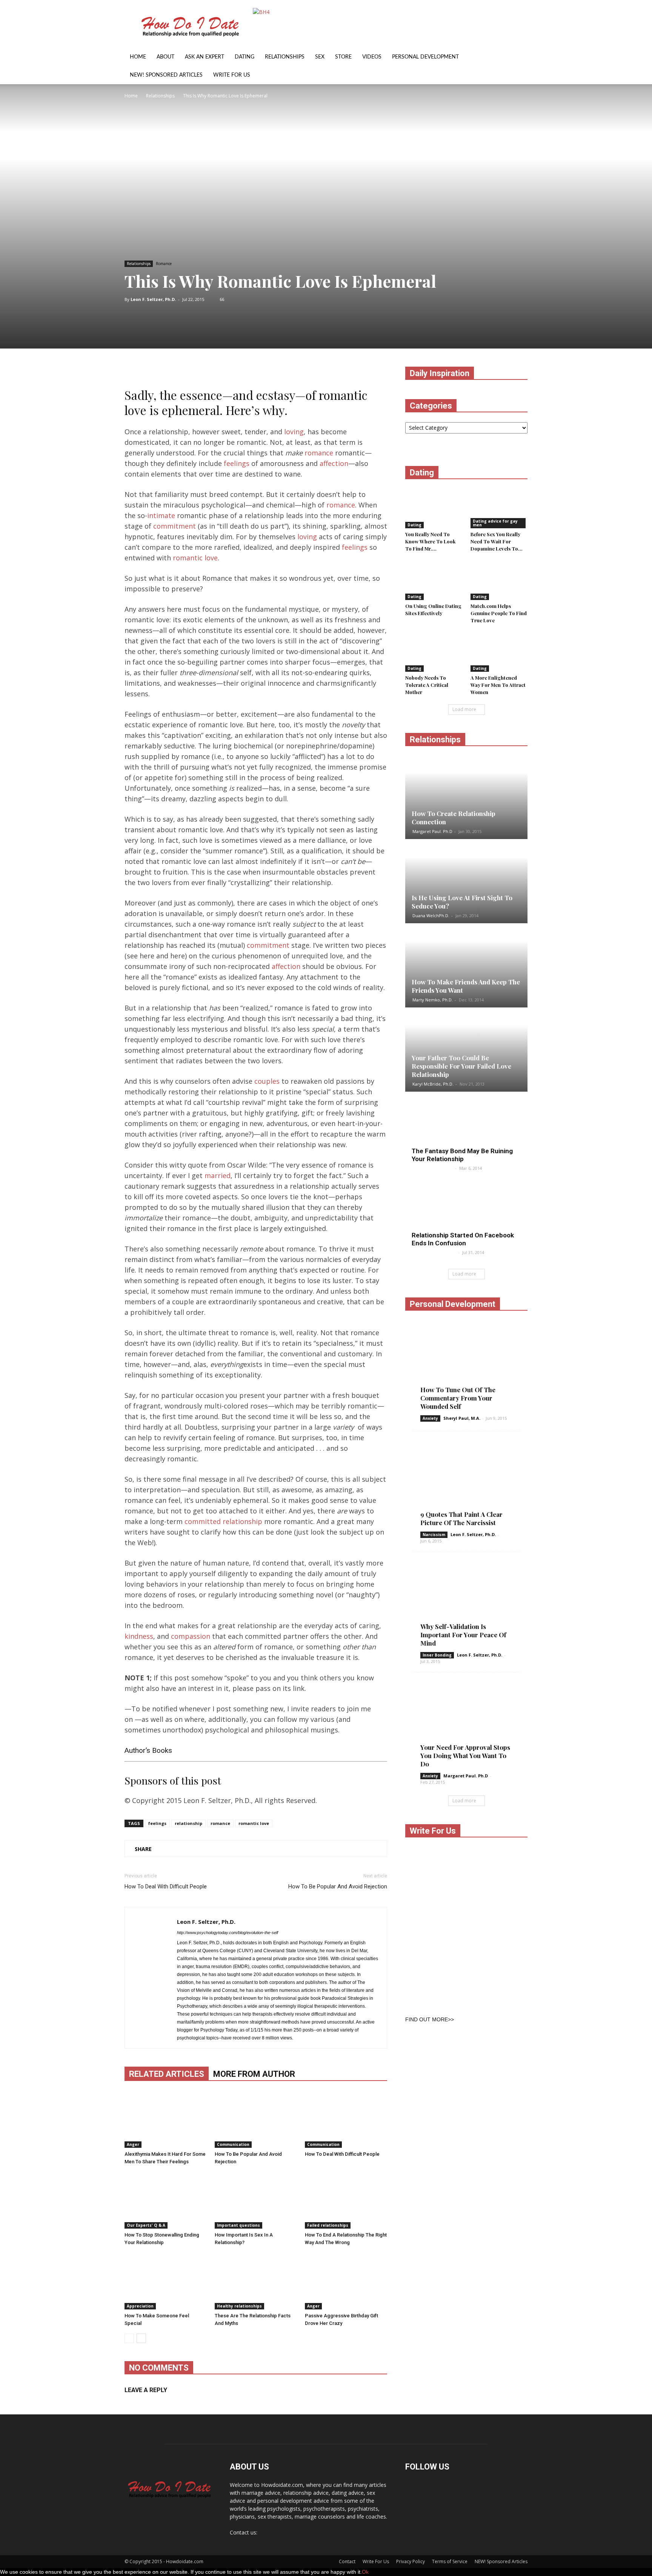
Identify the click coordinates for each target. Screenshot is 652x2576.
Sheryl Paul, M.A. (462, 1418)
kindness (139, 1636)
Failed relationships (328, 2225)
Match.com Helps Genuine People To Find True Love (499, 613)
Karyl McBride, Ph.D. (433, 1084)
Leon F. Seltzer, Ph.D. (153, 299)
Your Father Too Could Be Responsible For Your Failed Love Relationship (461, 1066)
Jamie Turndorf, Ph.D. (434, 1252)
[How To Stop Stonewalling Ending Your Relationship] (166, 2200)
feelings (237, 463)
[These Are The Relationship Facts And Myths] (256, 2281)
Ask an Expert (205, 57)
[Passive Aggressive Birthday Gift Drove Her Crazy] (346, 2281)
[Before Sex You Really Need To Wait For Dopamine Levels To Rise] (499, 509)
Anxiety (430, 1418)
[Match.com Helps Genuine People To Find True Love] (499, 580)
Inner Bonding (437, 1655)
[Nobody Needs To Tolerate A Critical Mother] (434, 652)
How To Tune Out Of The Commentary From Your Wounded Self (458, 1398)
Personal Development (425, 57)
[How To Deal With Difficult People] (346, 2119)
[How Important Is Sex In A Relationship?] (256, 2200)
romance (319, 453)
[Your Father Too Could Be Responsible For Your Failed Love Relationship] (466, 1050)
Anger (133, 2144)
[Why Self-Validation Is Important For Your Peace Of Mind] (466, 1606)
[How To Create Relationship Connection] (466, 797)
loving (294, 432)
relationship (188, 1823)
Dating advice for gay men (495, 523)
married (218, 1175)
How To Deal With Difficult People (166, 1886)
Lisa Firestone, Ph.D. (433, 1168)
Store (343, 57)
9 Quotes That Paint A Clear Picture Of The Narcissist (461, 1518)
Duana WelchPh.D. (431, 915)
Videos (372, 57)
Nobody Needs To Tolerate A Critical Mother (427, 685)
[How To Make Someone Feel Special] (166, 2281)
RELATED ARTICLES (167, 2074)
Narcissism (434, 1535)
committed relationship (223, 1521)
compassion (191, 1636)
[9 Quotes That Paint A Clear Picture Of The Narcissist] (466, 1485)
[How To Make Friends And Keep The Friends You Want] (466, 966)
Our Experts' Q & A (146, 2225)
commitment (175, 526)
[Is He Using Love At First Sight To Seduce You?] (466, 882)
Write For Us (232, 75)
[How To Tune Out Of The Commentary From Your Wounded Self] (466, 1365)
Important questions (238, 2225)
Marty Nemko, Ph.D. (433, 1000)
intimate (161, 515)
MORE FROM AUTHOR (254, 2074)
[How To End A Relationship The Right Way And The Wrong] (346, 2200)
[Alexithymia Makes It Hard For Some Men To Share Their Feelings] (166, 2119)
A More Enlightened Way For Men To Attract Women (498, 685)
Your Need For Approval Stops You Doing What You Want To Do (465, 1755)
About (165, 57)
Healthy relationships (239, 2306)
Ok (365, 2572)
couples (267, 1081)
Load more (464, 709)
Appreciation (140, 2306)
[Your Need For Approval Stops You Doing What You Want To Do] (466, 1726)
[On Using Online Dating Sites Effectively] (434, 580)
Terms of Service (450, 2561)
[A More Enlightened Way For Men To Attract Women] (499, 652)
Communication (233, 2144)
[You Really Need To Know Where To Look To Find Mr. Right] (434, 509)
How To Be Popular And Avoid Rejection (338, 1886)
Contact (347, 2561)
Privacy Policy (411, 2561)
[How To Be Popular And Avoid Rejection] (256, 2119)
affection (334, 463)
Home (138, 57)
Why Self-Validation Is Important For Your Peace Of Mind (463, 1635)
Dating (244, 57)
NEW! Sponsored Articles (166, 75)
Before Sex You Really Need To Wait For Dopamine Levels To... (497, 541)
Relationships (285, 57)
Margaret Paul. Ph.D (432, 831)
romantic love (195, 558)
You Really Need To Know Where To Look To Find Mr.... (430, 541)
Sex (320, 57)
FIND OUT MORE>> (430, 2019)
